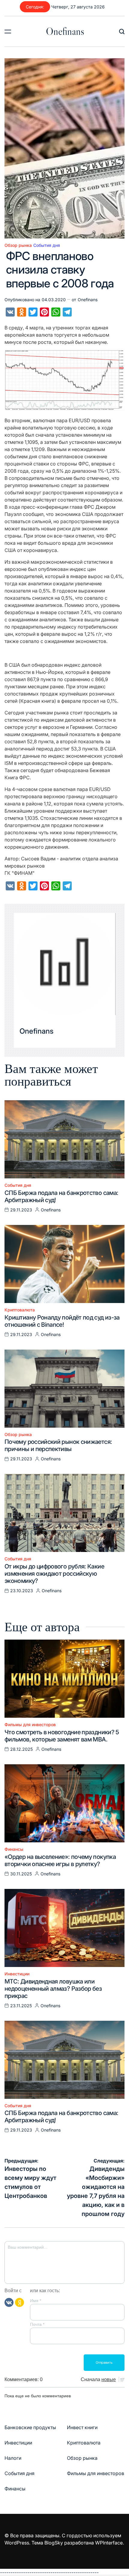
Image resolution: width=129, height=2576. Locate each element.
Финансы (14, 1849)
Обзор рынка (18, 245)
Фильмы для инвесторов (30, 1725)
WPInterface (109, 2543)
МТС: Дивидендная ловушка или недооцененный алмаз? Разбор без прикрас (53, 1989)
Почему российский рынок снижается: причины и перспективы (58, 1445)
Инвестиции (17, 1974)
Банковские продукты (30, 2427)
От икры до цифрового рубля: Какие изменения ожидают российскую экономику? (54, 1574)
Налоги (13, 2458)
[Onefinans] (64, 964)
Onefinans (65, 31)
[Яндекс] (19, 2302)
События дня (47, 245)
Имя (36, 2301)
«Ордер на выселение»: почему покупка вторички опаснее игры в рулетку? (60, 1860)
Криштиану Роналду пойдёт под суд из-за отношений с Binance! (62, 1321)
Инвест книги (82, 2427)
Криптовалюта (20, 1310)
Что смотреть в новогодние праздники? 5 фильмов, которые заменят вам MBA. (62, 1736)
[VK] (9, 2302)
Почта (37, 2324)
